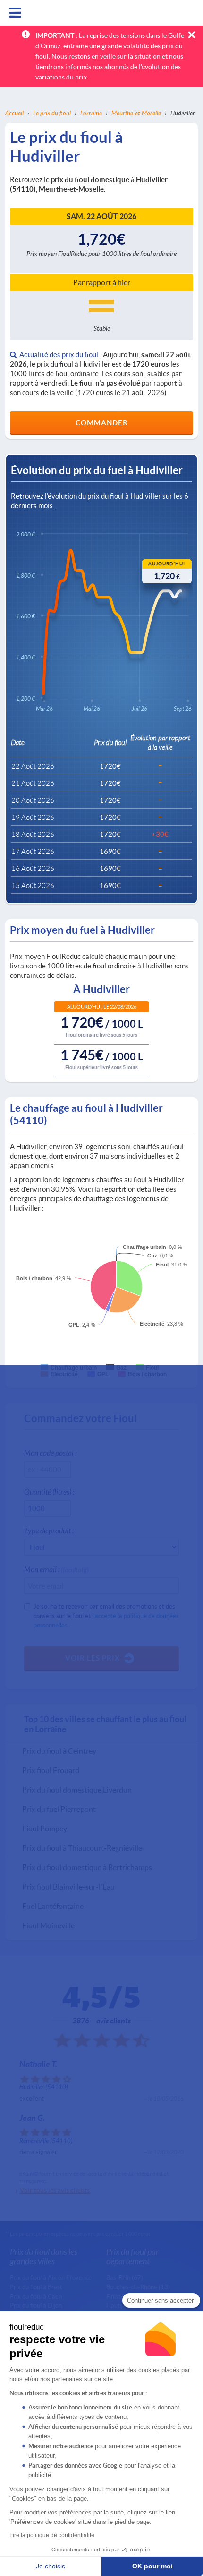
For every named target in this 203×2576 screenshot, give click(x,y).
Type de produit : (49, 1530)
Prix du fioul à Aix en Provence (51, 2277)
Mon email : (56, 1569)
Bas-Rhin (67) (125, 2277)
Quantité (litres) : (49, 1491)
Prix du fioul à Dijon (36, 2305)
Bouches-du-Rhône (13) (138, 2287)
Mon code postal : (50, 1453)
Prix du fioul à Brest (36, 2287)
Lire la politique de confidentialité (52, 2535)
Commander (102, 422)
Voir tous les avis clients (55, 2190)
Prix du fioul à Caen (36, 2296)
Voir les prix (93, 1658)
